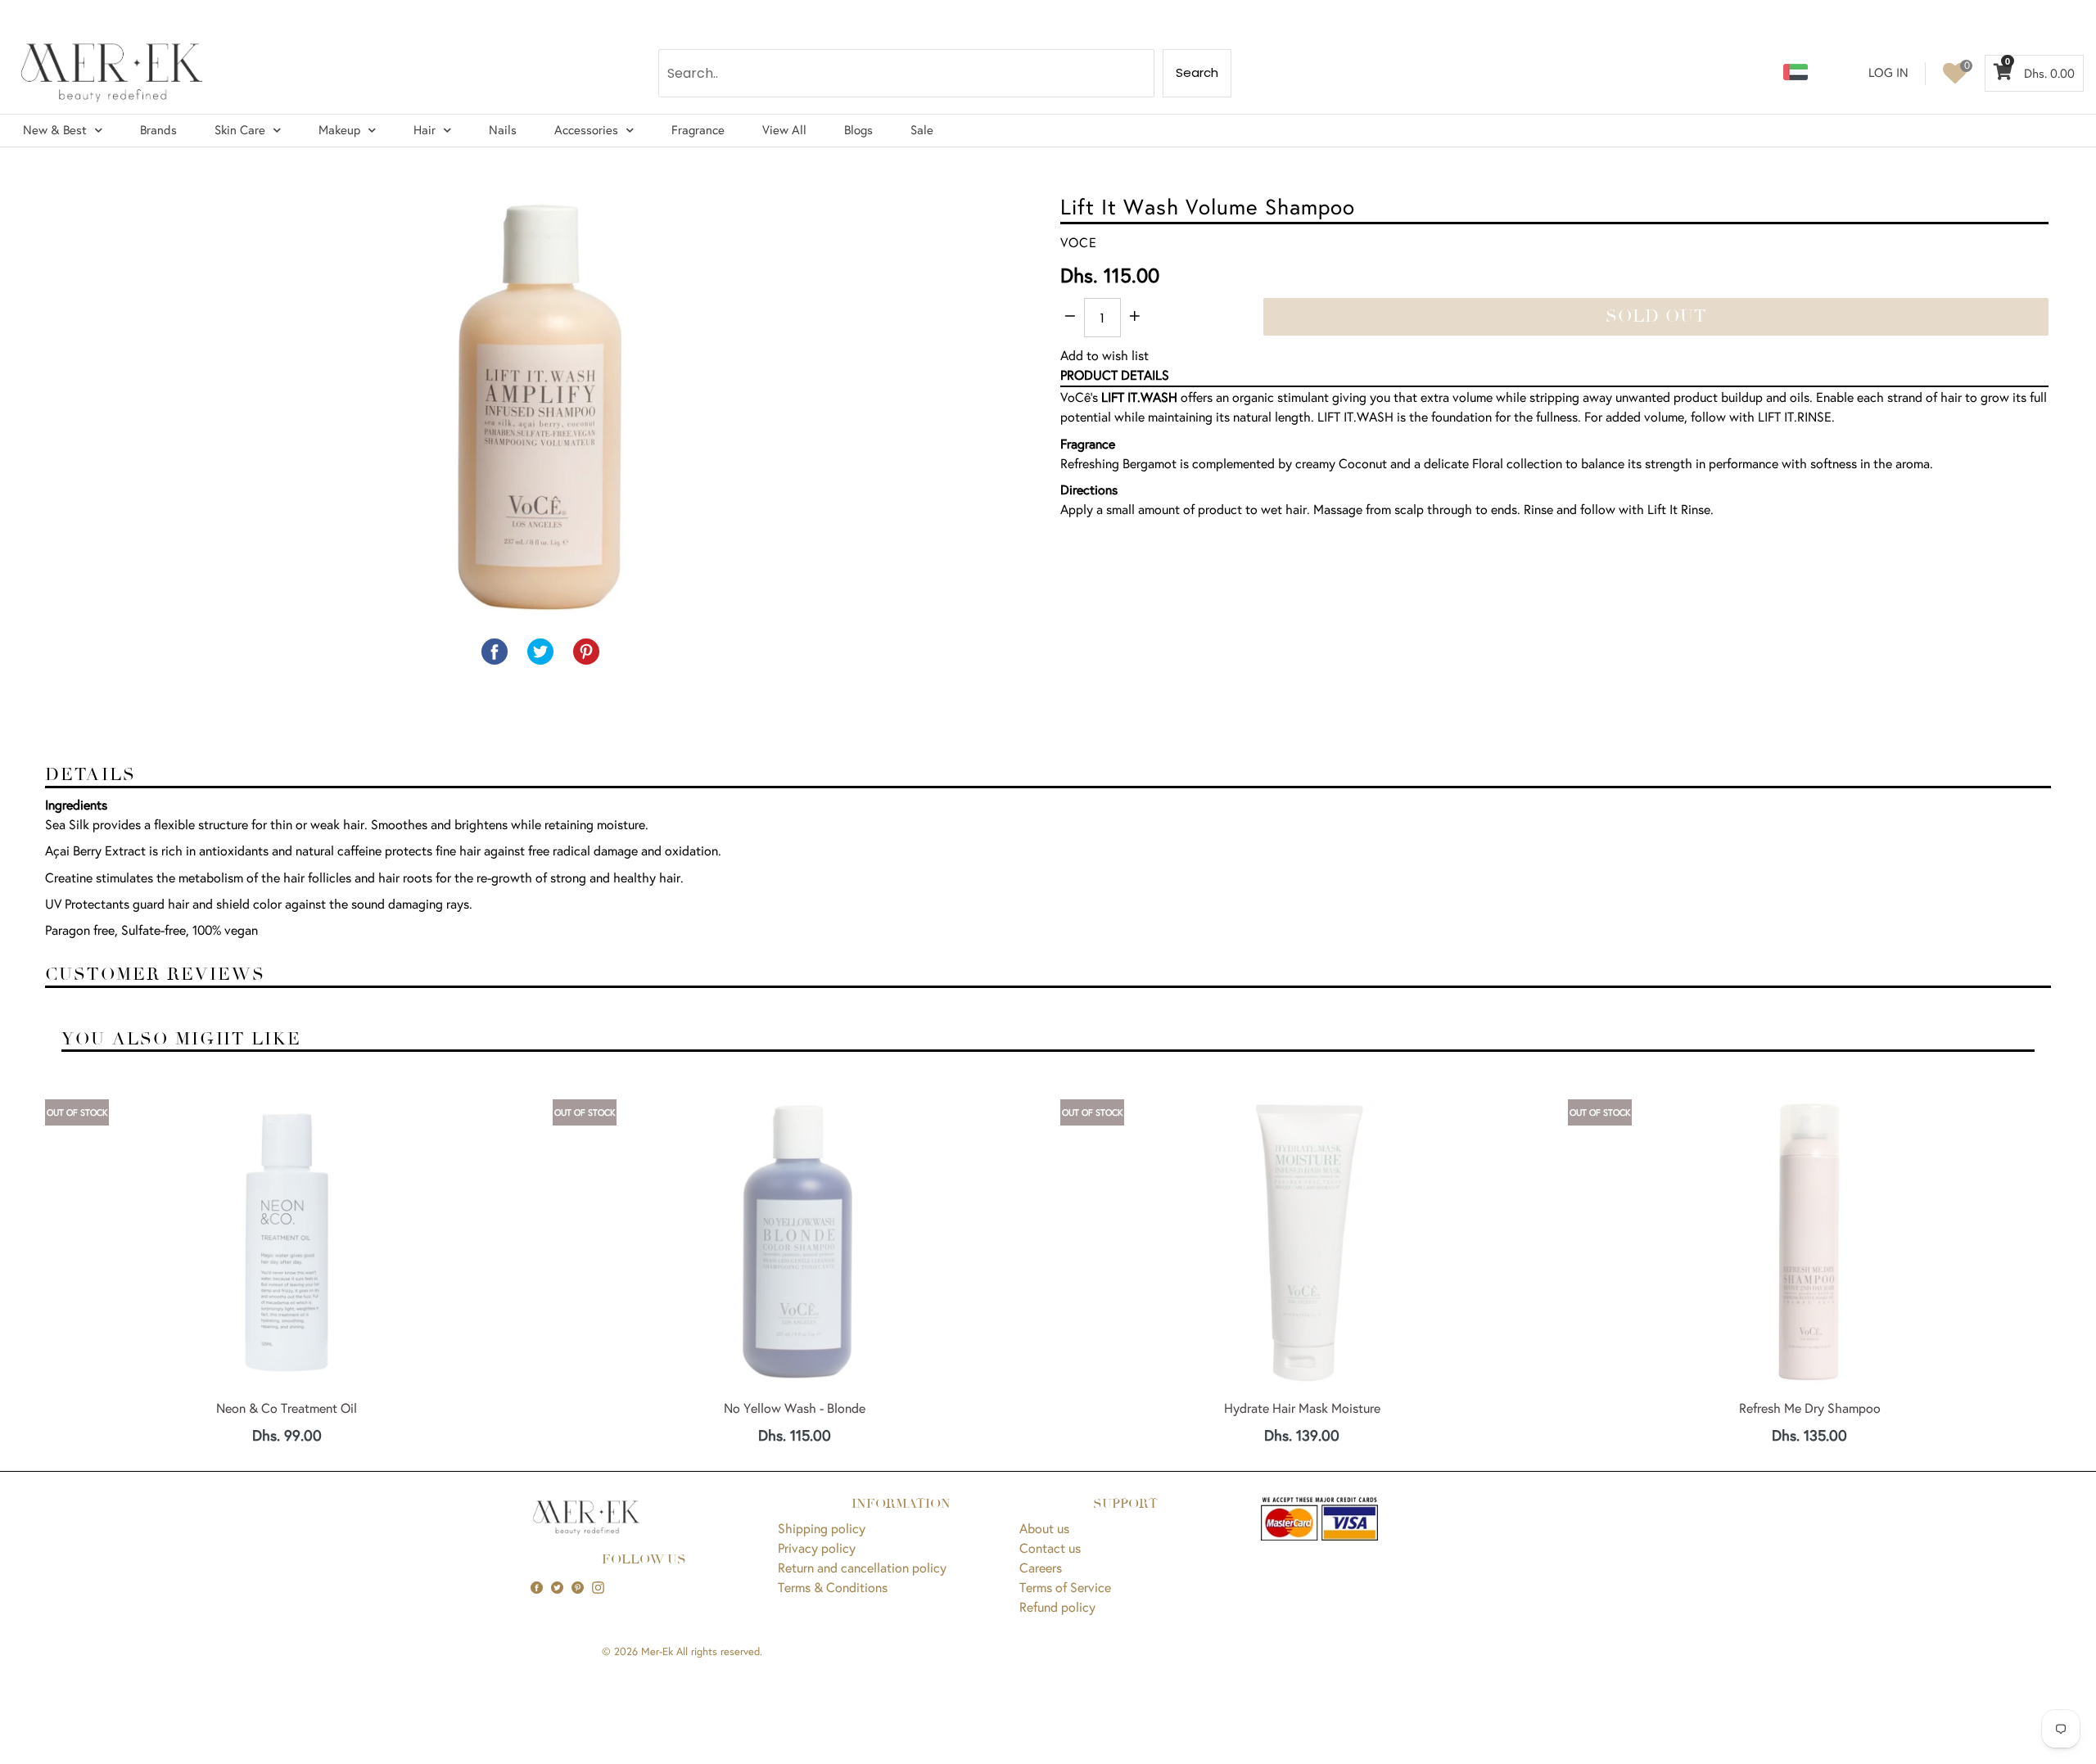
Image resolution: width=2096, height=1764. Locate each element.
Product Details (1115, 374)
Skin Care (240, 130)
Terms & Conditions (833, 1587)
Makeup (339, 130)
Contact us (1050, 1547)
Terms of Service (1065, 1587)
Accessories (586, 130)
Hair (425, 130)
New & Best (55, 130)
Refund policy (1057, 1606)
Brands (158, 130)
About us (1044, 1528)
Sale (922, 130)
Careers (1041, 1567)
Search (1197, 72)
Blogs (858, 130)
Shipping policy (822, 1528)
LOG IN (1888, 72)
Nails (503, 130)
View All (784, 130)
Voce (1079, 242)
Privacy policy (817, 1547)
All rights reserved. (719, 1651)
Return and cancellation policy (862, 1567)
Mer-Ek (657, 1651)
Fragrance (698, 130)
